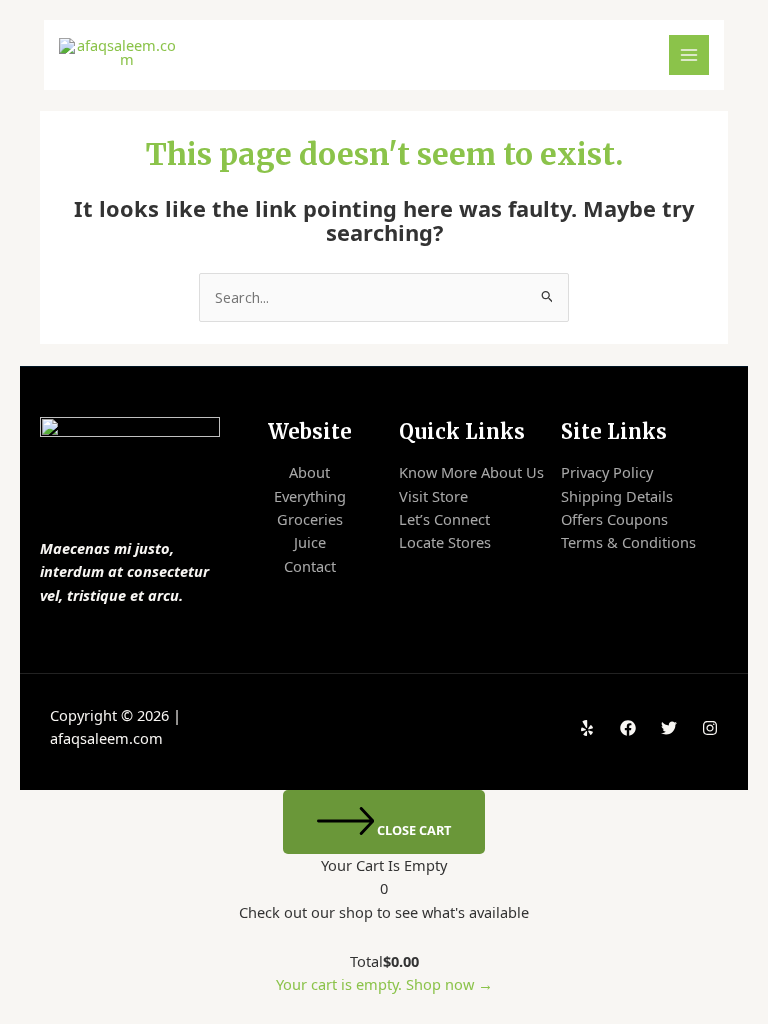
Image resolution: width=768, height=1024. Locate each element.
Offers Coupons (614, 519)
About (309, 472)
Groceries (310, 519)
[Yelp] (587, 728)
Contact (310, 566)
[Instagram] (710, 728)
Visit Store (433, 496)
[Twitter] (669, 728)
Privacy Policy (607, 472)
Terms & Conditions (628, 542)
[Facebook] (628, 728)
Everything (310, 496)
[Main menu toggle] (689, 55)
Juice (310, 542)
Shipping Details (617, 496)
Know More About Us (471, 472)
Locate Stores (445, 542)
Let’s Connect (444, 519)
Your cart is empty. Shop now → (384, 984)
